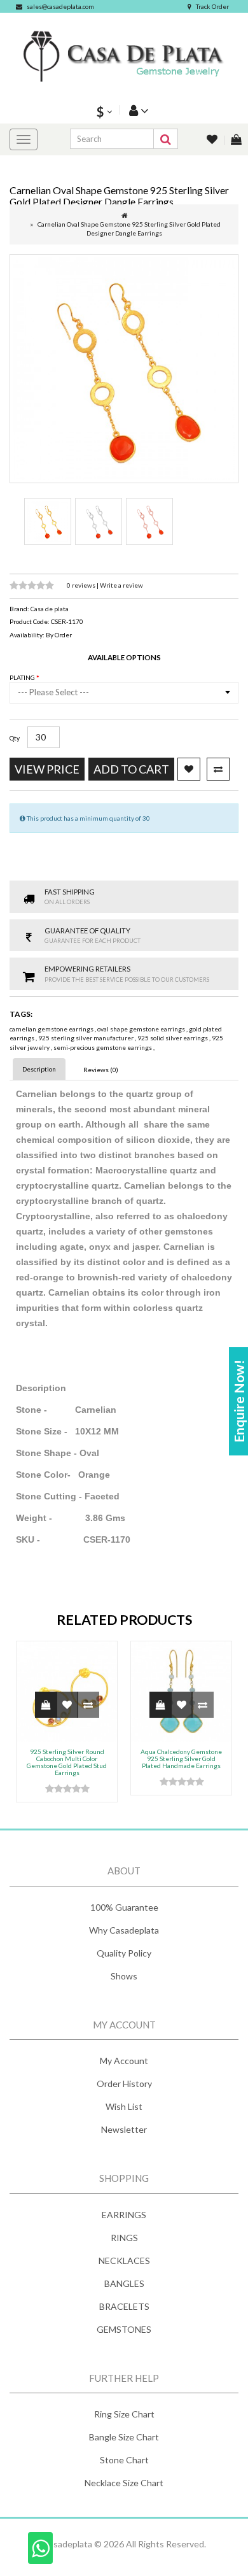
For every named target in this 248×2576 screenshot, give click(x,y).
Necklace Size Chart (124, 2483)
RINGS (124, 2238)
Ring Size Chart (124, 2414)
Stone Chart (124, 2460)
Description (39, 1069)
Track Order (212, 6)
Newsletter (124, 2129)
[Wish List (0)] (213, 140)
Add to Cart (131, 769)
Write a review (121, 585)
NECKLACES (124, 2261)
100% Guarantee (124, 1907)
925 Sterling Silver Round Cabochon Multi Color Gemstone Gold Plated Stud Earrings (67, 1762)
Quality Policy (124, 1953)
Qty (15, 738)
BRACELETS (124, 2306)
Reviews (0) (101, 1070)
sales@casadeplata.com (60, 6)
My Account (124, 2061)
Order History (124, 2084)
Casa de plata (50, 609)
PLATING (23, 677)
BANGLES (124, 2283)
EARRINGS (124, 2215)
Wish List (124, 2106)
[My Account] (137, 110)
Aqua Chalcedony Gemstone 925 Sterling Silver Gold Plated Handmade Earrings (181, 1759)
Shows (124, 1976)
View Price (47, 769)
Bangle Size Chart (124, 2437)
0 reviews (82, 585)
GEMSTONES (124, 2329)
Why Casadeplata (124, 1930)
